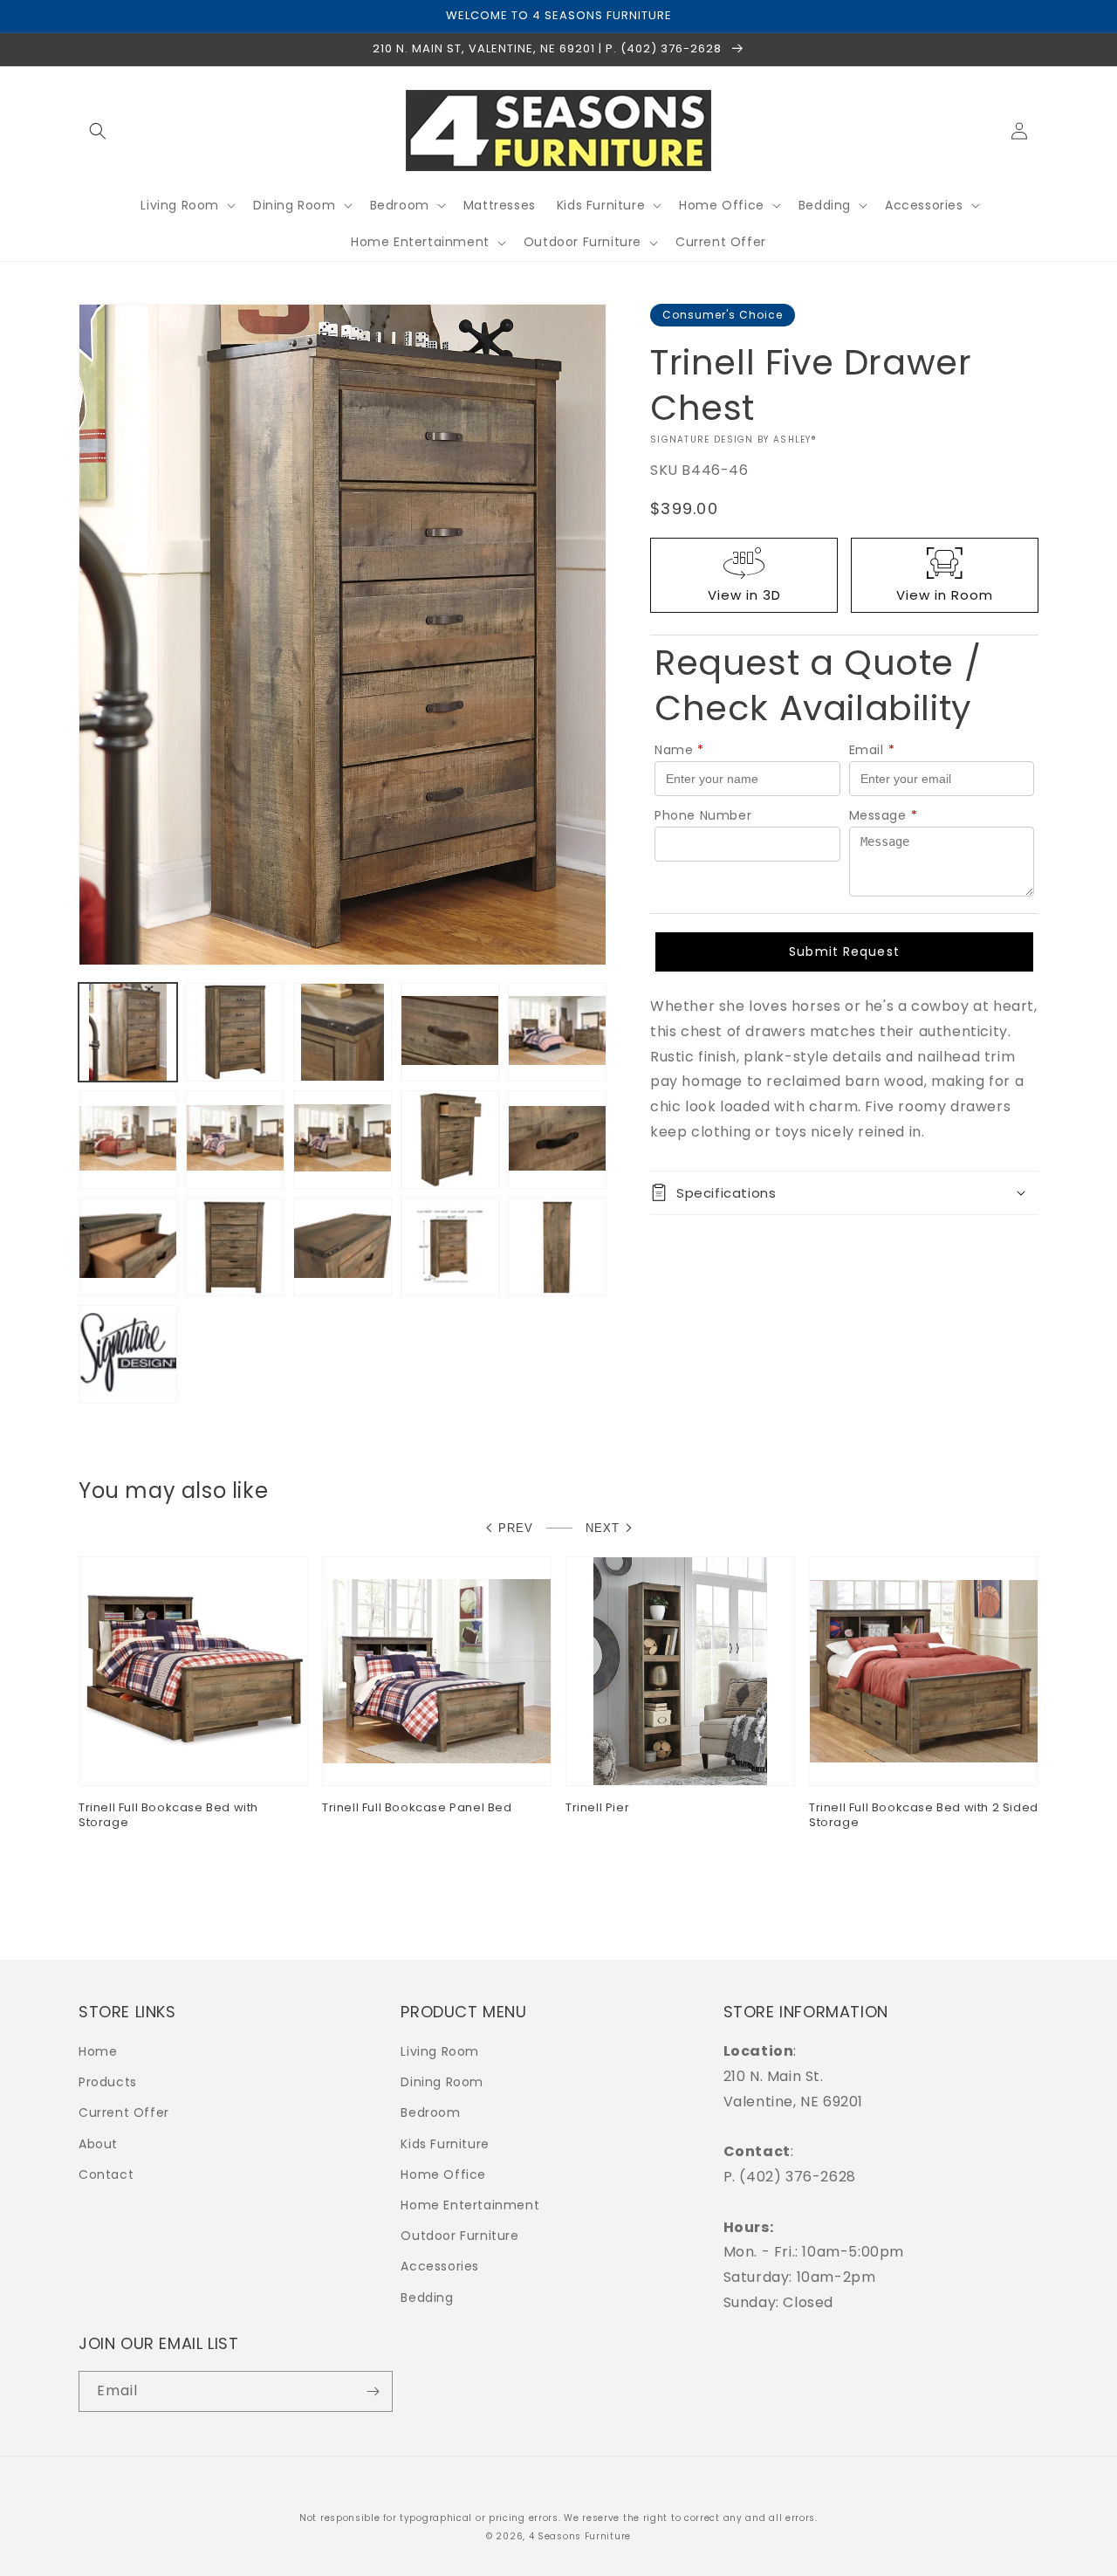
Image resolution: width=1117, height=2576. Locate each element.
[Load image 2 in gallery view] (235, 1032)
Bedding (427, 2298)
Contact (106, 2174)
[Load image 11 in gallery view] (128, 1247)
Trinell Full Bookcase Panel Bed (417, 1808)
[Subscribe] (373, 2391)
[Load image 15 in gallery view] (557, 1247)
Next (603, 1528)
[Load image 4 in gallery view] (450, 1032)
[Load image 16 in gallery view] (128, 1354)
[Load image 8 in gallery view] (343, 1140)
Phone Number (703, 815)
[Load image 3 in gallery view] (343, 1032)
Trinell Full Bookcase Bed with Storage (168, 1816)
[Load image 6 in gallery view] (128, 1140)
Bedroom (430, 2112)
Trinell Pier (597, 1808)
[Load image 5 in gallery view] (557, 1032)
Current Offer (124, 2112)
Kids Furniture (445, 2144)
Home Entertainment (470, 2205)
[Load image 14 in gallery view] (450, 1247)
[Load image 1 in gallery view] (128, 1032)
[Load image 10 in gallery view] (557, 1140)
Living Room (440, 2051)
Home (98, 2051)
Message (884, 815)
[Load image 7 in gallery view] (235, 1140)
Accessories (440, 2266)
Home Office (443, 2174)
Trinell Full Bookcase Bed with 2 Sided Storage (924, 1816)
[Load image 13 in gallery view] (343, 1247)
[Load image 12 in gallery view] (235, 1247)
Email (872, 750)
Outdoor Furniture (459, 2236)
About (98, 2144)
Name (679, 750)
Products (108, 2082)
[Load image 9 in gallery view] (450, 1140)
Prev (516, 1528)
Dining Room (442, 2082)
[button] (98, 131)
